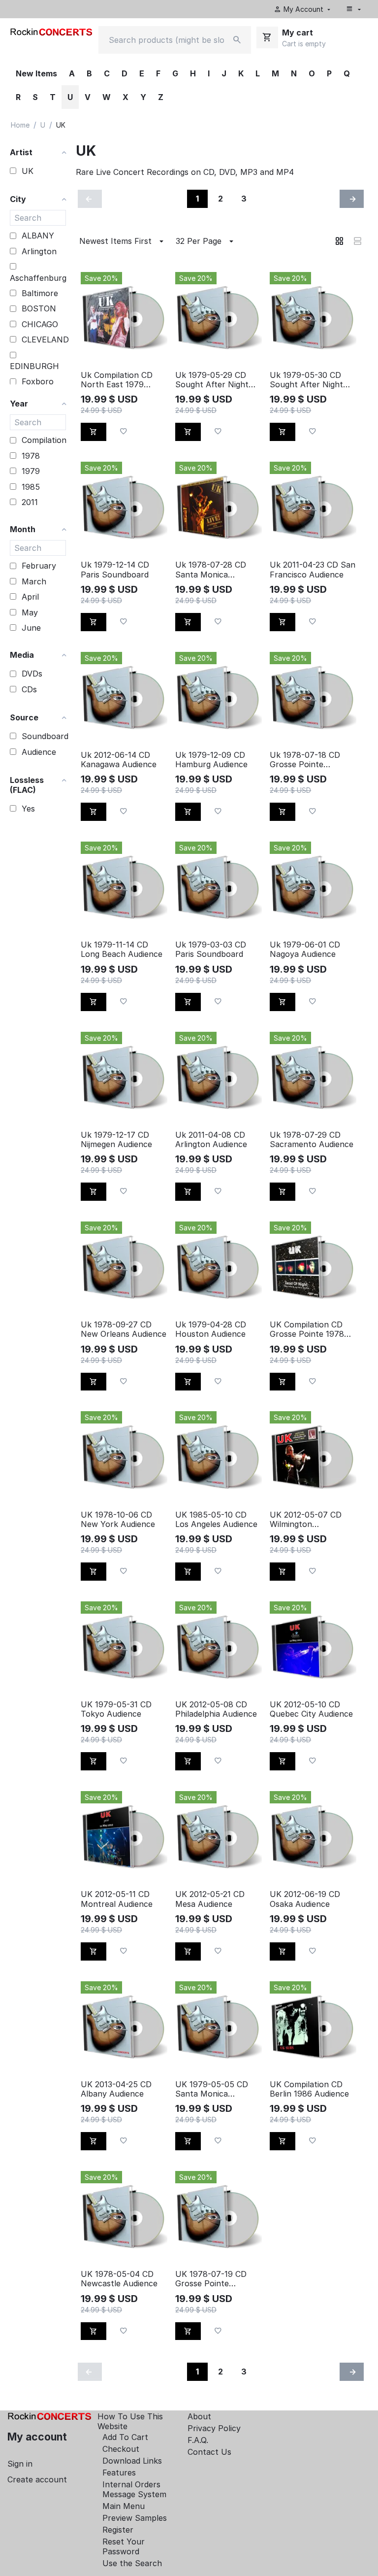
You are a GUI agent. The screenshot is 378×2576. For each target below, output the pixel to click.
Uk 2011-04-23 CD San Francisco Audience (313, 570)
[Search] (237, 40)
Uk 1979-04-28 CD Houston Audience (211, 1329)
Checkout (121, 2449)
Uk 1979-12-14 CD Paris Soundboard (115, 570)
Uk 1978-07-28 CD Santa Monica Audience (211, 570)
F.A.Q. (198, 2440)
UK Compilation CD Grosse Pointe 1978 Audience (307, 1329)
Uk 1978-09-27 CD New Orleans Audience (124, 1329)
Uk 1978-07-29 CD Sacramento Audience (312, 1140)
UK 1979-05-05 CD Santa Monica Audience (212, 2089)
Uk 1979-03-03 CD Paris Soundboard (211, 949)
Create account (37, 2479)
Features (119, 2473)
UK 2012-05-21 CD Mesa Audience (210, 1899)
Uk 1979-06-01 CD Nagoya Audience (305, 949)
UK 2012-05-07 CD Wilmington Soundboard (306, 1520)
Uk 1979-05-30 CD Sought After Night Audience (306, 380)
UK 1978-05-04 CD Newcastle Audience (119, 2279)
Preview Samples (135, 2518)
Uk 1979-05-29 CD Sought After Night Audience (212, 380)
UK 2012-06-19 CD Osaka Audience (305, 1899)
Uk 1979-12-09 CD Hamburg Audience (211, 760)
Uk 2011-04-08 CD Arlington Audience (211, 1140)
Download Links (132, 2461)
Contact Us (209, 2452)
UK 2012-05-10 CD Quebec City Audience (311, 1709)
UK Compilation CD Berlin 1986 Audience (309, 2089)
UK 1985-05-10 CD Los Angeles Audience (216, 1520)
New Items (36, 73)
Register (118, 2530)
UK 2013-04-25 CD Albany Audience (116, 2089)
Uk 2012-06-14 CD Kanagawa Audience (119, 760)
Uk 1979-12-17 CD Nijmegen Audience (116, 1140)
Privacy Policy (214, 2428)
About (199, 2416)
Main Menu (124, 2506)
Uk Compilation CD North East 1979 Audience (117, 380)
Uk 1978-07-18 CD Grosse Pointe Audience (305, 760)
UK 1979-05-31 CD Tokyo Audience (116, 1709)
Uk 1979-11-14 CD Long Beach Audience (122, 949)
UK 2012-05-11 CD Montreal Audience (117, 1899)
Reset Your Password (124, 2546)
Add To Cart (125, 2437)
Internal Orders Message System (134, 2489)
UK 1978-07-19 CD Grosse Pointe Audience (211, 2279)
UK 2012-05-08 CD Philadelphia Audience (216, 1709)
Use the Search (132, 2563)
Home (20, 125)
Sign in (20, 2464)
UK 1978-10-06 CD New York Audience (118, 1520)
